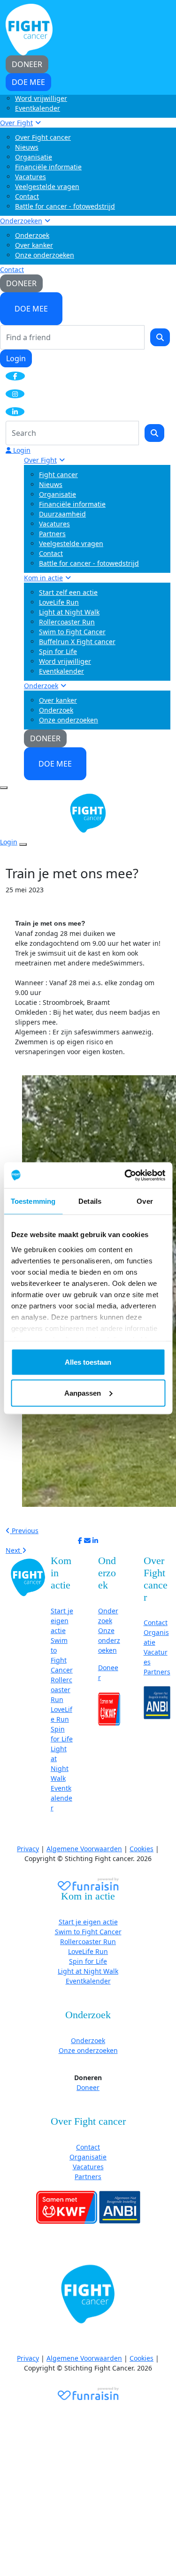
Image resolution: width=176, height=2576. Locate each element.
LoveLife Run (59, 602)
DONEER (21, 283)
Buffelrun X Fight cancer (77, 642)
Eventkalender (38, 108)
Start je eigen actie (62, 1621)
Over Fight (16, 123)
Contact (27, 196)
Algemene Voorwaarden (84, 1849)
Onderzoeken (21, 221)
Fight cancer (58, 475)
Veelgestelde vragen (47, 186)
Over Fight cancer (43, 137)
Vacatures (31, 177)
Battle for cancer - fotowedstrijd (65, 206)
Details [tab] (90, 1201)
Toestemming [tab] (33, 1201)
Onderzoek (32, 235)
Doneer (88, 2087)
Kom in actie (43, 578)
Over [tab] (145, 1201)
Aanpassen (83, 1393)
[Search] (160, 337)
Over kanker (34, 245)
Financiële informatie (48, 167)
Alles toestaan (88, 1362)
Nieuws (27, 147)
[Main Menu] (4, 788)
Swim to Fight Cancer (72, 632)
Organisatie (34, 157)
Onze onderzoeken (45, 255)
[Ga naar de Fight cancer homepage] (28, 1577)
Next (14, 1550)
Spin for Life (58, 651)
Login (16, 358)
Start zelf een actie (68, 592)
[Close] (23, 844)
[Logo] (29, 29)
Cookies (142, 1849)
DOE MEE (31, 309)
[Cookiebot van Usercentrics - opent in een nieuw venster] (125, 1175)
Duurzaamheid (62, 514)
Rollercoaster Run (67, 622)
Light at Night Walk (69, 612)
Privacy (28, 1849)
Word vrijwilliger (41, 98)
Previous (24, 1531)
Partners (52, 534)
